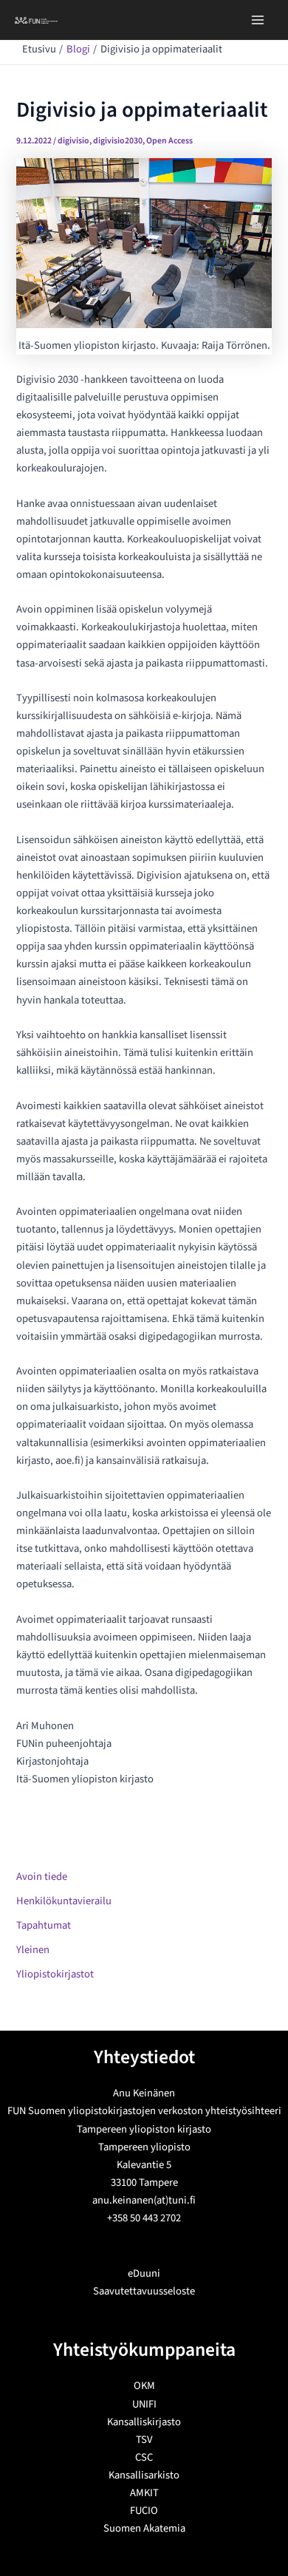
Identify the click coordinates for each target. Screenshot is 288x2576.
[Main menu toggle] (258, 20)
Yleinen (33, 1950)
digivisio (73, 141)
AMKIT (144, 2493)
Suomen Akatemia (144, 2528)
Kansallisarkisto (144, 2475)
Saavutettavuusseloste (144, 2291)
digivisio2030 (118, 141)
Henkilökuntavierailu (64, 1901)
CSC (144, 2457)
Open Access (169, 141)
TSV (144, 2440)
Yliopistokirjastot (55, 1974)
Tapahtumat (44, 1925)
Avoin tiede (42, 1877)
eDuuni (144, 2273)
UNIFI (144, 2404)
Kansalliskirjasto (144, 2422)
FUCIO (144, 2511)
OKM (144, 2386)
